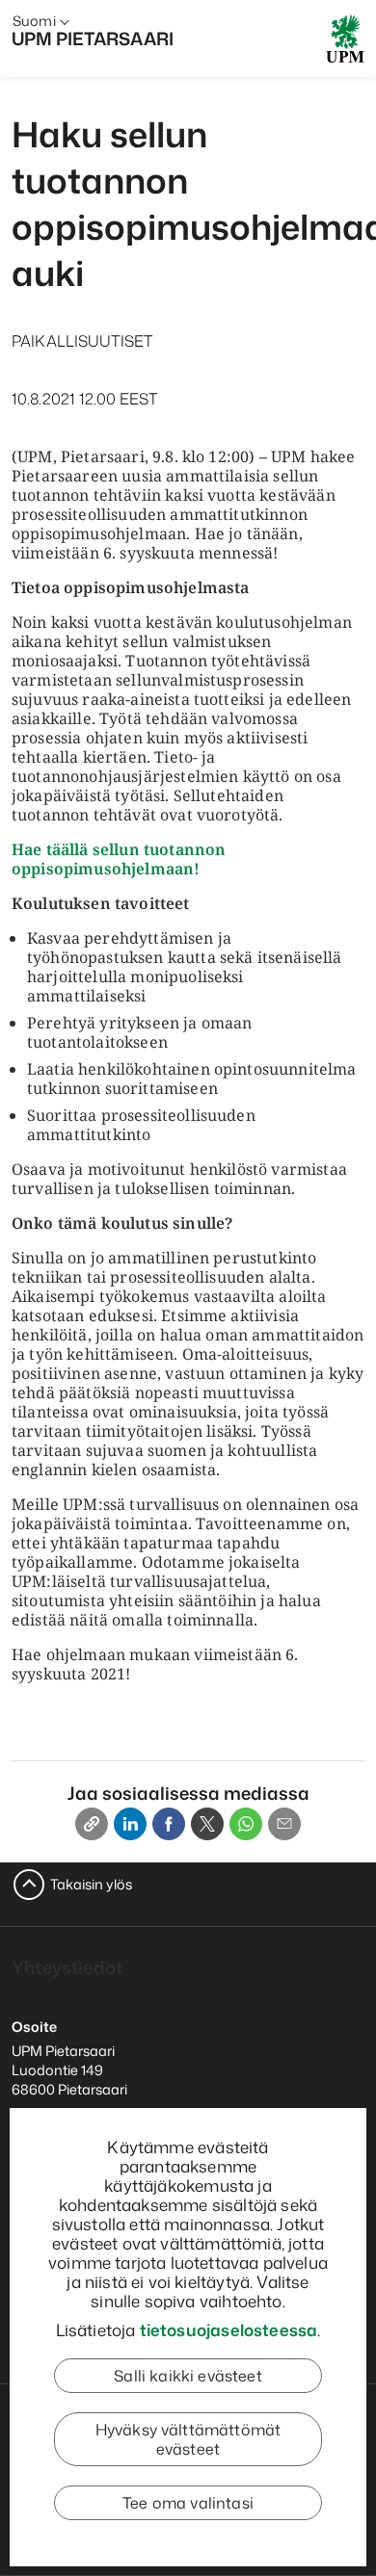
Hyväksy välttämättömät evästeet (188, 2439)
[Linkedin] (130, 1824)
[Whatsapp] (246, 1824)
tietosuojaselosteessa (229, 2329)
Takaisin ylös (91, 1884)
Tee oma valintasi (188, 2503)
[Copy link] (92, 1824)
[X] (207, 1824)
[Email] (284, 1824)
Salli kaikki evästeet (188, 2376)
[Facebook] (169, 1824)
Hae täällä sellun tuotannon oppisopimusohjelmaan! (119, 859)
